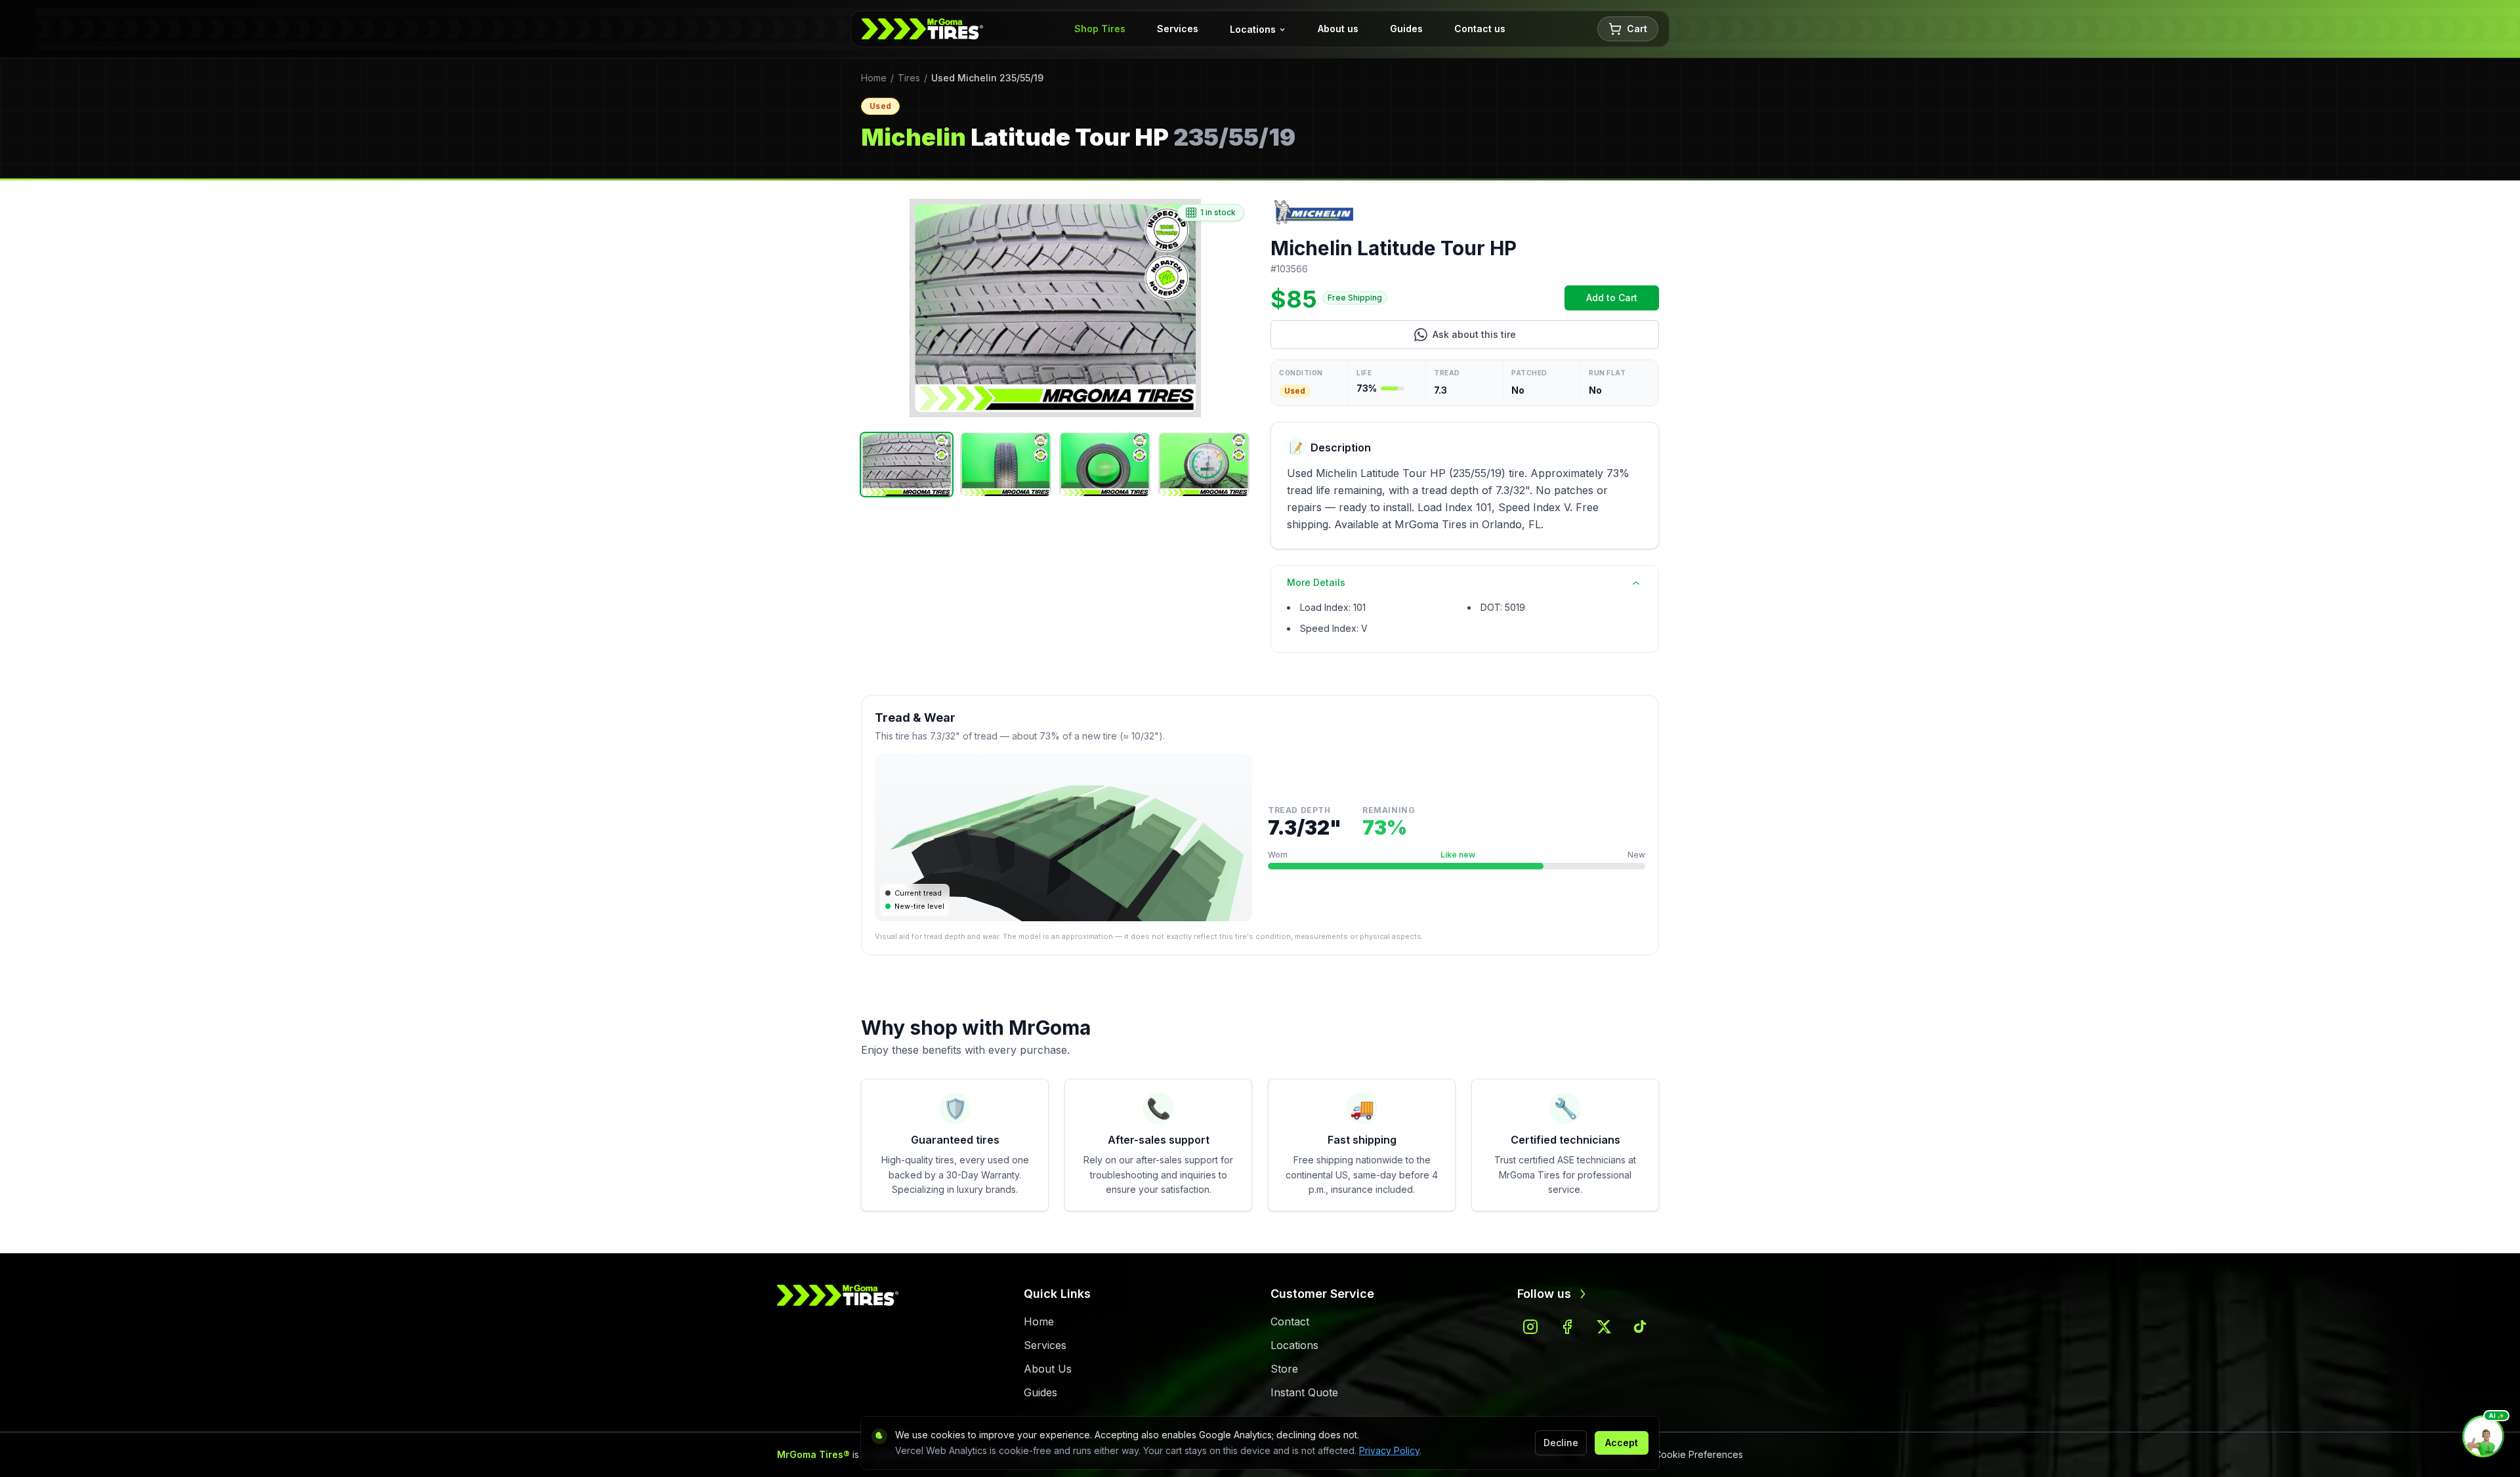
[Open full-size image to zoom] (1055, 308)
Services (1178, 29)
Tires (909, 78)
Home (874, 78)
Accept (1622, 1443)
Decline (1561, 1443)
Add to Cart (1623, 301)
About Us (1048, 1369)
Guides (1406, 29)
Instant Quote (1304, 1392)
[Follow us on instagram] (1530, 1327)
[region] (1055, 308)
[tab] (907, 465)
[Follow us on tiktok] (1641, 1327)
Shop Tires (1100, 29)
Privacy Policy (1389, 1450)
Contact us (1480, 29)
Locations (1253, 29)
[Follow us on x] (1604, 1327)
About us (1338, 29)
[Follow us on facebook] (1567, 1327)
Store (1284, 1369)
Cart (1637, 29)
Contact (1290, 1321)
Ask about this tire (1528, 338)
